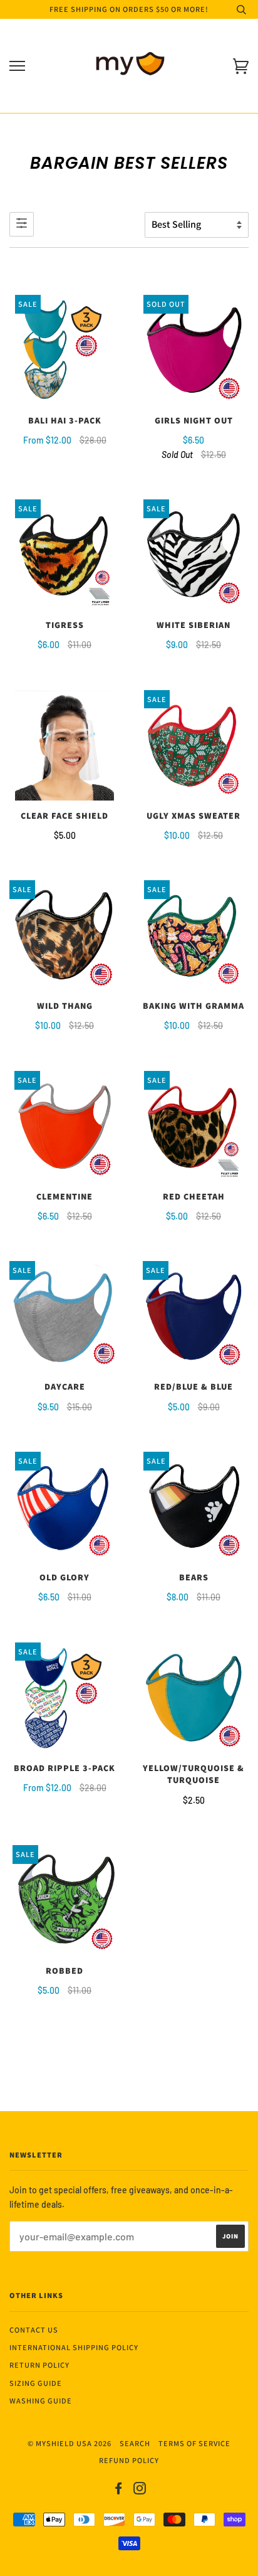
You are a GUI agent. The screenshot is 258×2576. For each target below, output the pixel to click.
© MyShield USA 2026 (70, 2443)
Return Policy (39, 2365)
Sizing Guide (36, 2383)
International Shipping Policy (74, 2347)
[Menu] (17, 66)
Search (135, 2443)
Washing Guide (41, 2401)
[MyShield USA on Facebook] (119, 2490)
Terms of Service (194, 2443)
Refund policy (129, 2460)
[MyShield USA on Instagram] (140, 2490)
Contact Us (34, 2330)
